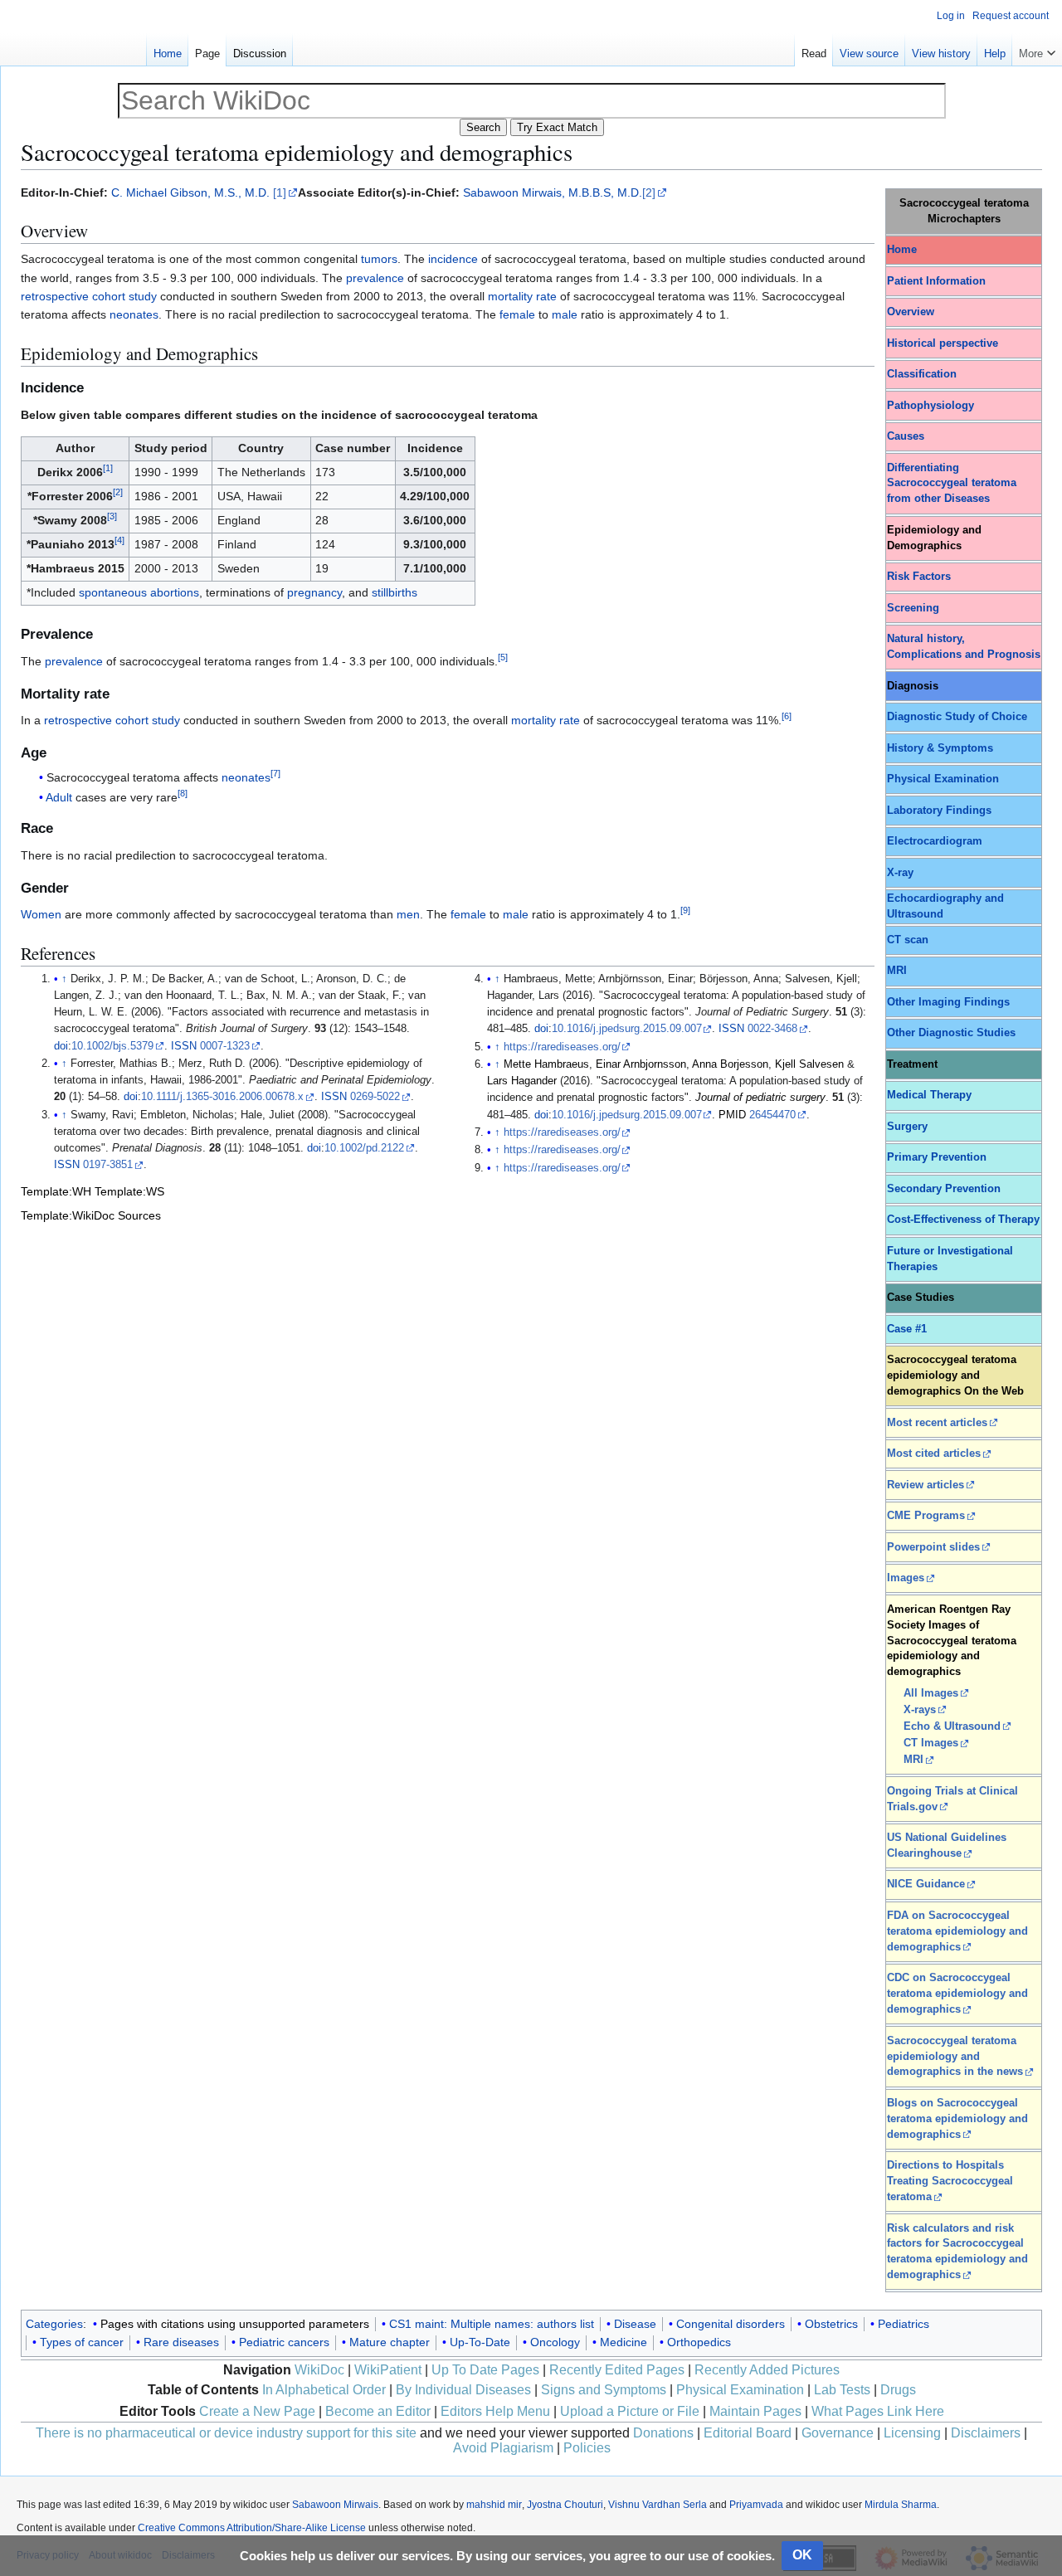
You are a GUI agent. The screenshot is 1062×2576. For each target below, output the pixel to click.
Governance (838, 2433)
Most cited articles (934, 1454)
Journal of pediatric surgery (760, 1098)
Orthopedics (699, 2342)
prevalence (375, 278)
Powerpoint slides (933, 1547)
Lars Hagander (522, 1081)
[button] (1037, 50)
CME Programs (926, 1516)
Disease (635, 2324)
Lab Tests (842, 2390)
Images (906, 1578)
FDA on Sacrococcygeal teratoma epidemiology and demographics (957, 1931)
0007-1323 (225, 1046)
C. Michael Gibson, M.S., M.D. (190, 192)
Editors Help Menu (495, 2411)
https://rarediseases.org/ (562, 1047)
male (565, 314)
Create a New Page (257, 2411)
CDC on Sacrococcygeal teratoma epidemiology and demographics (957, 1994)
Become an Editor (378, 2411)
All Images (931, 1693)
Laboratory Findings (939, 811)
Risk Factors (919, 577)
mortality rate (522, 296)
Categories (54, 2324)
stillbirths (395, 592)
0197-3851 (108, 1165)
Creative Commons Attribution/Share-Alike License (252, 2528)
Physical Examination (943, 779)
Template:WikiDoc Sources (91, 1215)
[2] (649, 192)
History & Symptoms (940, 748)
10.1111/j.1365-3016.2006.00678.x (222, 1097)
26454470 (772, 1115)
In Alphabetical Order (324, 2390)
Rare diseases (181, 2342)
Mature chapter (390, 2342)
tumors (379, 259)
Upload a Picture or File (630, 2411)
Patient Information (936, 281)
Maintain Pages (755, 2411)
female (517, 314)
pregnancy (314, 592)
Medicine (624, 2342)
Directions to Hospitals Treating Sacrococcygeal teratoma (950, 2181)
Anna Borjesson (730, 1064)
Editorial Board (748, 2433)
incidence (453, 259)
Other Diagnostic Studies (951, 1033)
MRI (897, 971)
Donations (663, 2433)
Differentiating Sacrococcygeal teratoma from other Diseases (952, 484)
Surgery (907, 1127)
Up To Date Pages (485, 2370)
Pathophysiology (930, 406)
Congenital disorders (731, 2324)
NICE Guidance (926, 1884)
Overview (911, 312)
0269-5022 (375, 1097)
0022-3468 (772, 1029)
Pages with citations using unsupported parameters (235, 2324)
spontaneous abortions (139, 592)
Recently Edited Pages (617, 2370)
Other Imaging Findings (948, 1002)
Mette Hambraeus (546, 1064)
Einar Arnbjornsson (641, 1064)
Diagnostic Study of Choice (957, 717)
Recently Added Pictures (767, 2370)
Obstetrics (831, 2324)
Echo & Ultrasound (952, 1726)
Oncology (555, 2342)
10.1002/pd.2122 (364, 1148)
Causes (906, 436)
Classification (922, 374)
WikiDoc (319, 2370)
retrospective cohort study (89, 296)
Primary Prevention (937, 1157)
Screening (913, 608)
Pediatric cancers (284, 2342)
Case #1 (907, 1329)
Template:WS (129, 1191)
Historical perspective (943, 343)
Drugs (898, 2390)
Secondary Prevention (944, 1189)
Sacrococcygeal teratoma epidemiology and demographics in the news (955, 2057)
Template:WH (56, 1191)
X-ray (900, 873)
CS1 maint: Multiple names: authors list (492, 2324)
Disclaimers (986, 2433)
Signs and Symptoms (604, 2390)
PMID (732, 1115)
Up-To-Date (480, 2342)
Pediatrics (904, 2324)
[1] (280, 192)
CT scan (908, 940)
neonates (134, 314)
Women (41, 914)
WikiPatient (388, 2370)
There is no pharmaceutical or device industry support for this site (226, 2433)
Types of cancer (82, 2342)
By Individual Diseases (463, 2390)
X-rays (920, 1710)
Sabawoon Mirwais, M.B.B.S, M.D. (553, 192)
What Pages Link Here (878, 2411)
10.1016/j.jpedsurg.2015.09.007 (627, 1029)
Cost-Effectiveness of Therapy (963, 1220)
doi (61, 1046)
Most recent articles (937, 1423)
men (408, 914)
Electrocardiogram (935, 841)
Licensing (912, 2433)
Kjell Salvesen (809, 1064)
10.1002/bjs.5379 (112, 1046)
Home (902, 250)
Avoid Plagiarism (503, 2448)
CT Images (931, 1743)
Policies (587, 2448)
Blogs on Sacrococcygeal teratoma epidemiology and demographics (957, 2119)
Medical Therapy (929, 1095)
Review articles (926, 1485)
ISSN (184, 1046)
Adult (59, 797)
